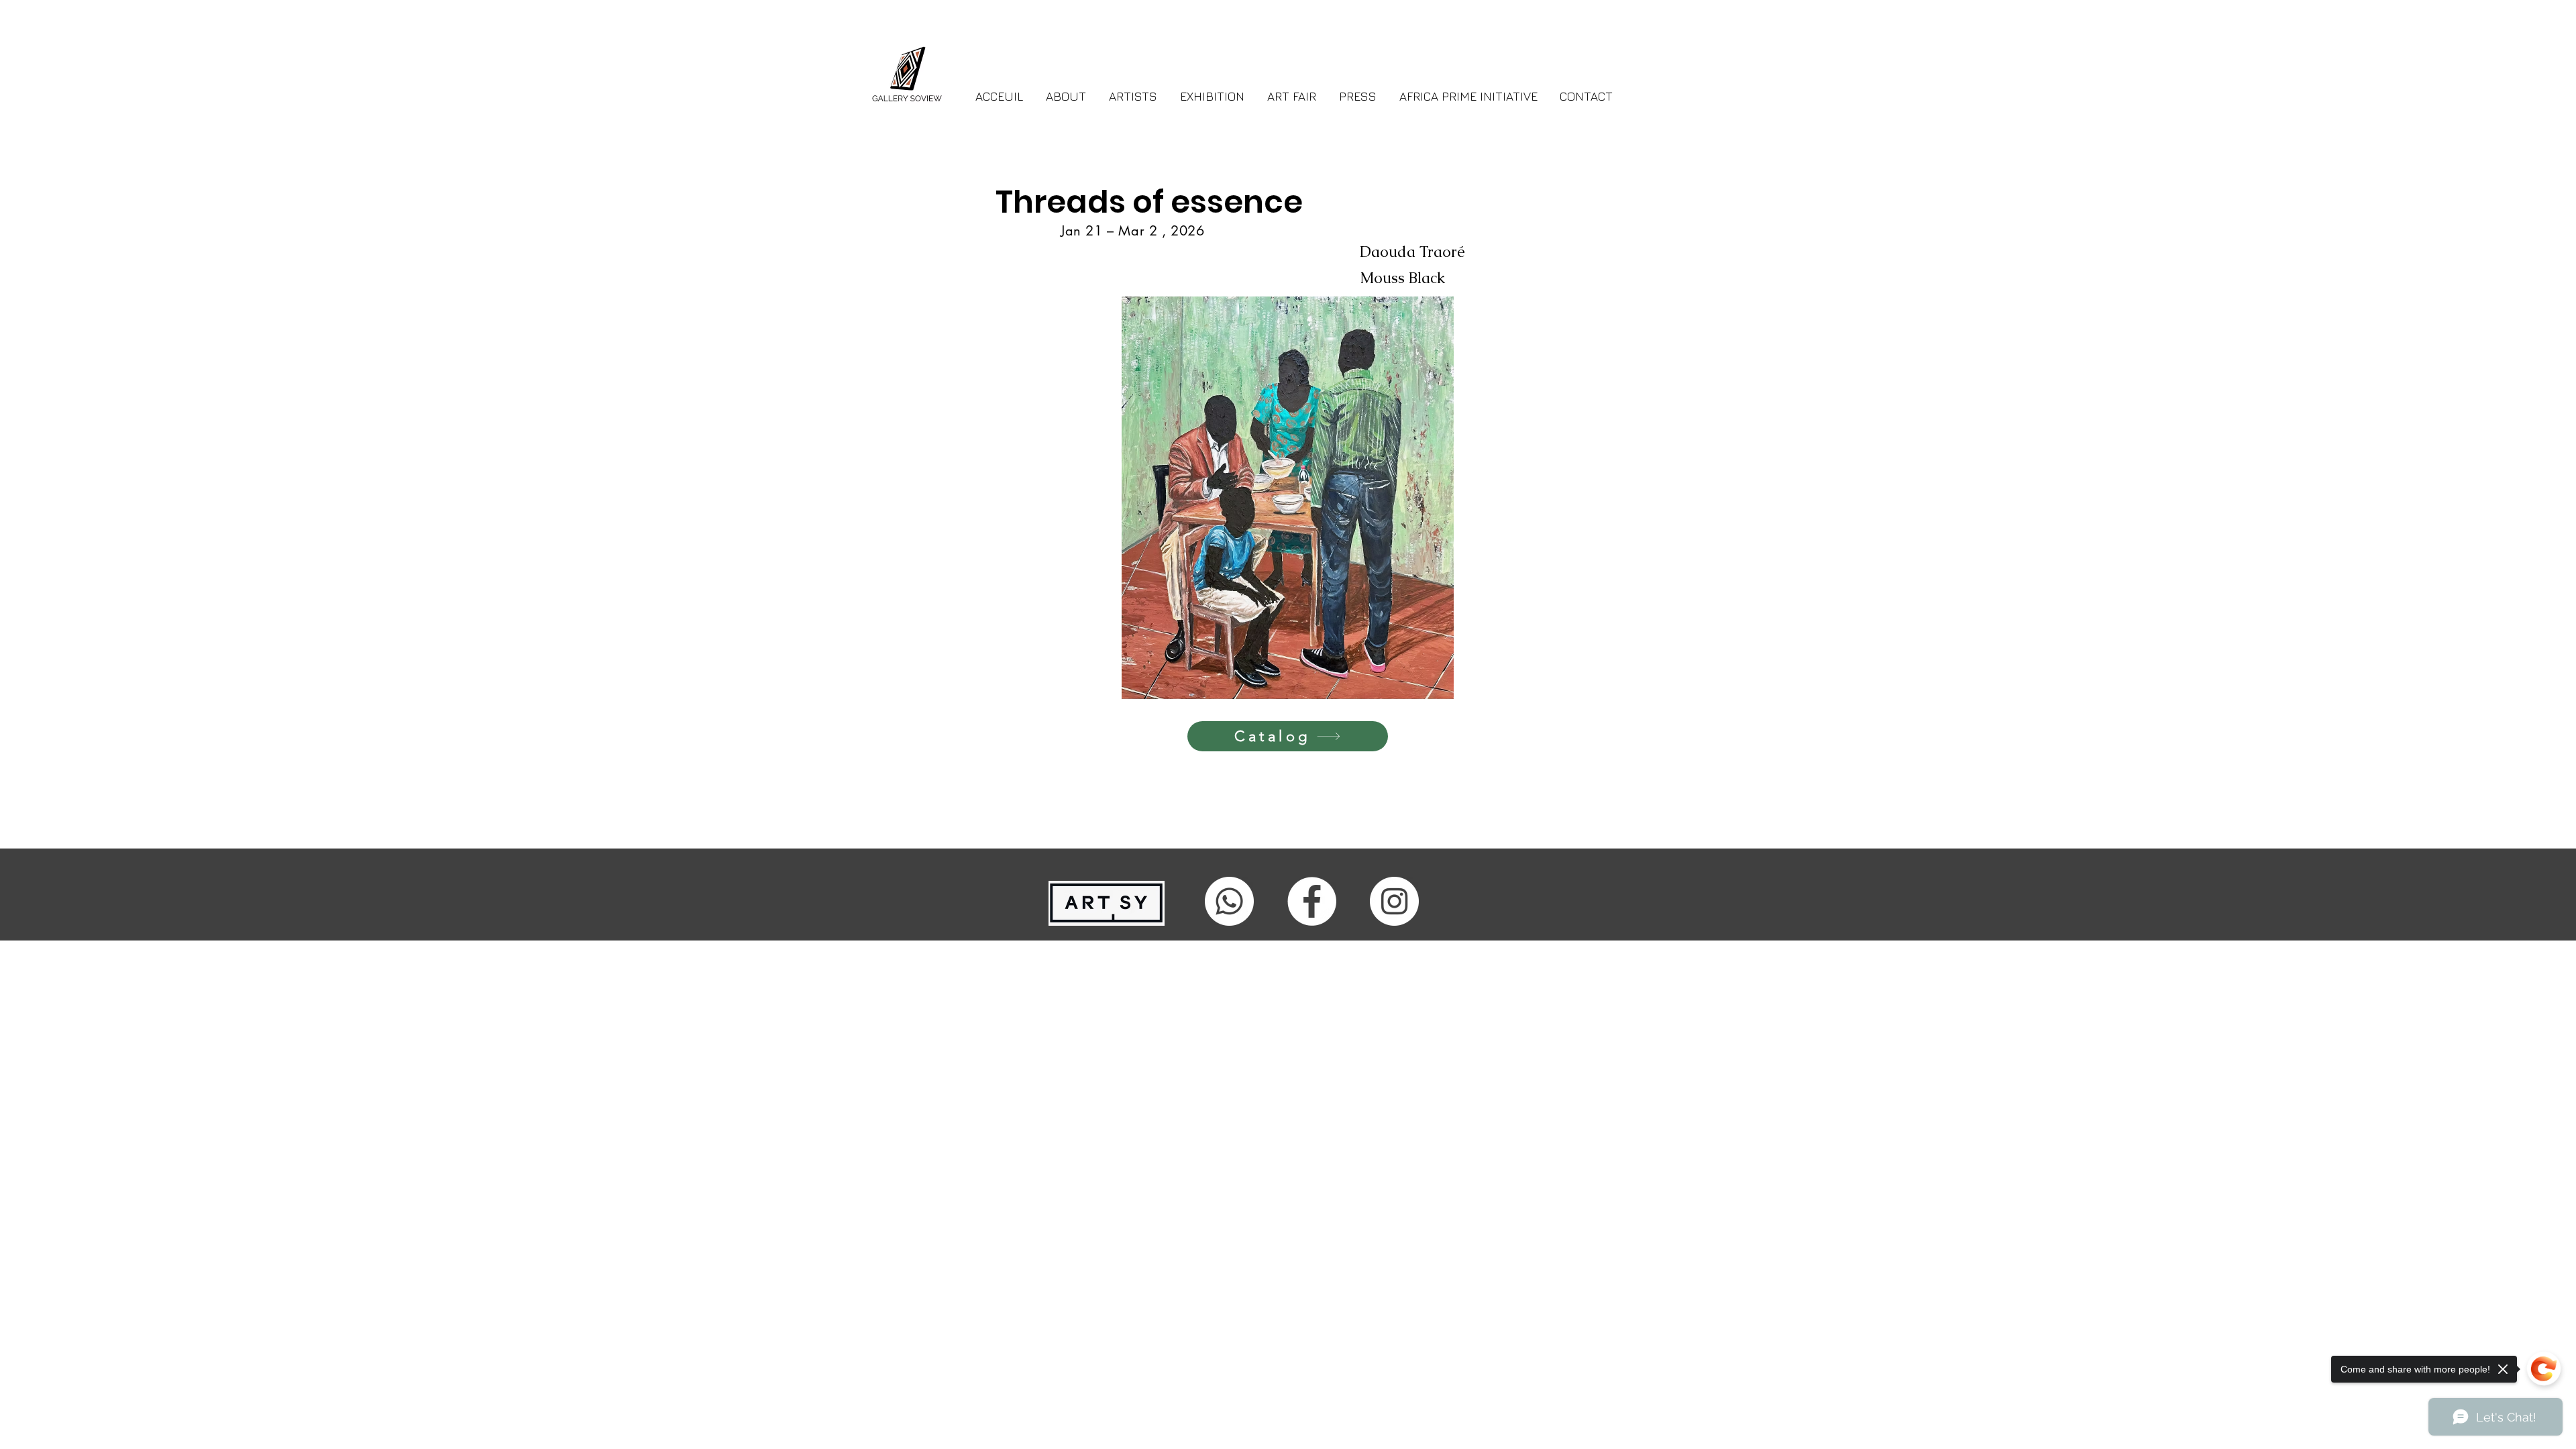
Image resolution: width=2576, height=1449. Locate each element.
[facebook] (1312, 901)
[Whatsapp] (1229, 901)
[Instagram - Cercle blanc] (1394, 901)
